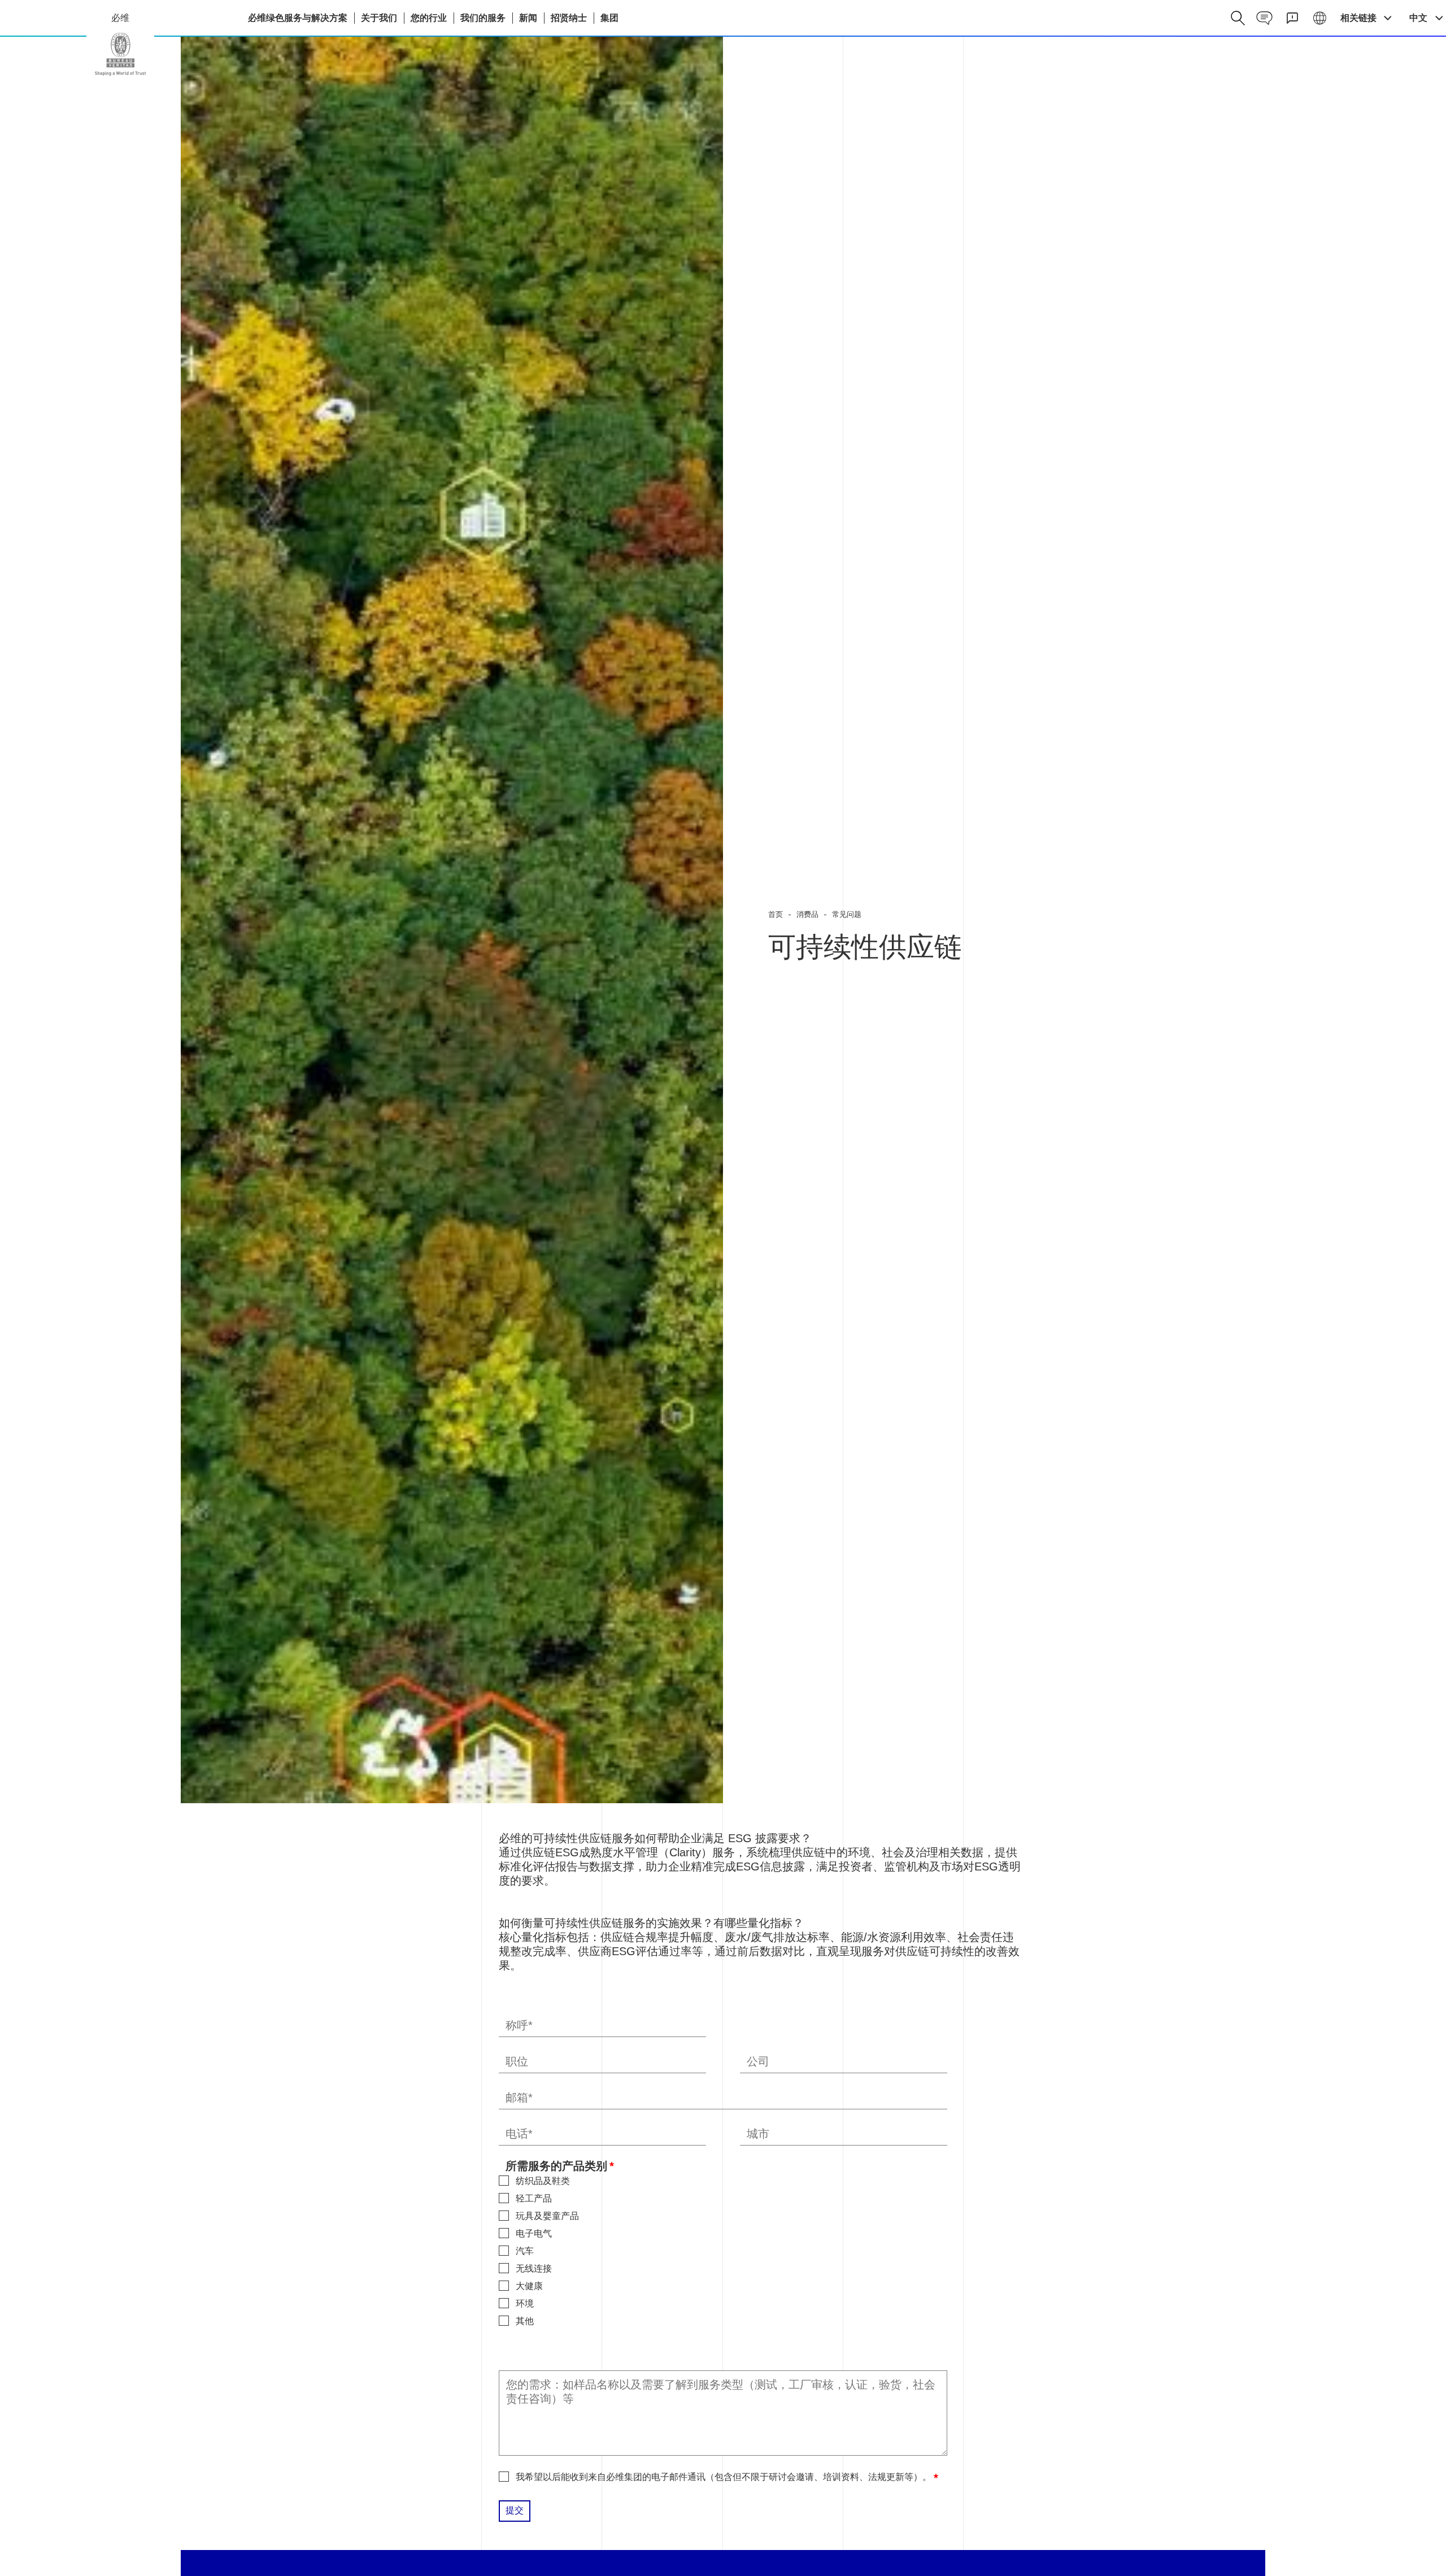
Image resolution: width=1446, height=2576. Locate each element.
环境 (525, 2303)
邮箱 (517, 2098)
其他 (525, 2321)
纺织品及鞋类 (543, 2181)
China (120, 54)
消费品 (807, 914)
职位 (517, 2062)
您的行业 (429, 18)
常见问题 (847, 914)
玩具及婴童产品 (547, 2216)
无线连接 (534, 2268)
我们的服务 (483, 18)
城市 (758, 2134)
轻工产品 (534, 2198)
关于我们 (379, 18)
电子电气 (534, 2233)
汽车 (525, 2251)
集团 (609, 18)
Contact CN (1264, 18)
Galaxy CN (1320, 18)
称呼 (517, 2026)
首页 (776, 914)
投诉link (1292, 18)
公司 (758, 2062)
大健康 (529, 2286)
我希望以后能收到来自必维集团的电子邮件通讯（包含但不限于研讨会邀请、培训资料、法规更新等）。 (724, 2477)
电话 (517, 2134)
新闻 (528, 18)
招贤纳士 (569, 18)
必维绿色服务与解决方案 (298, 18)
